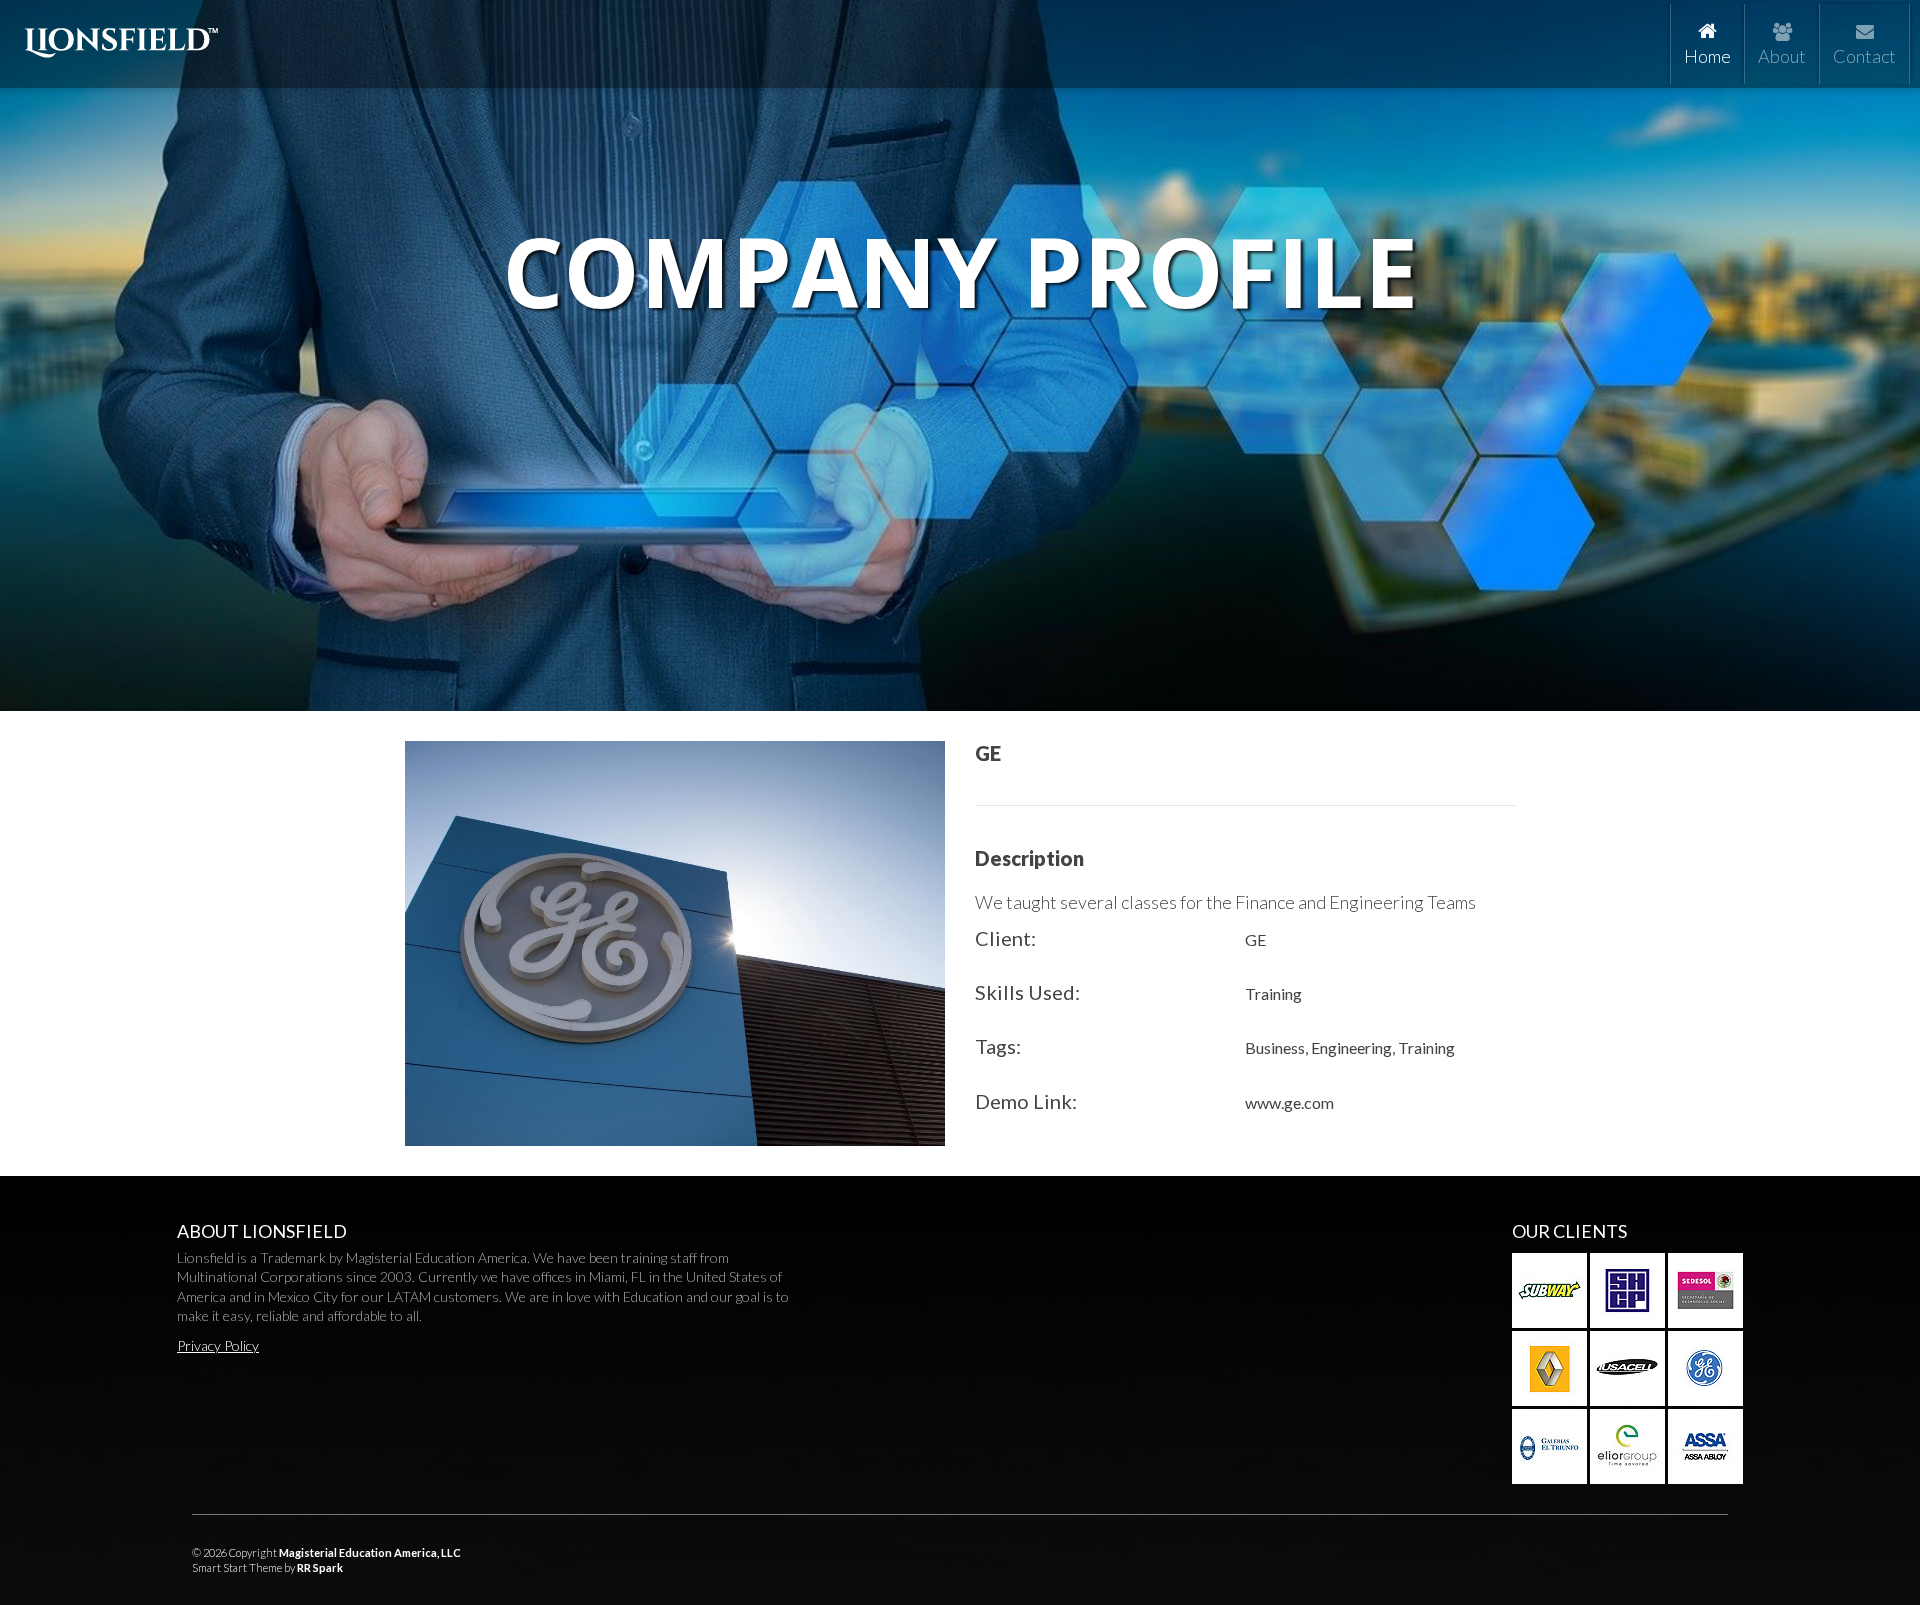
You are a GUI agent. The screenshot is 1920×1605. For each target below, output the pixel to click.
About (1782, 56)
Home (1710, 55)
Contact (1864, 56)
